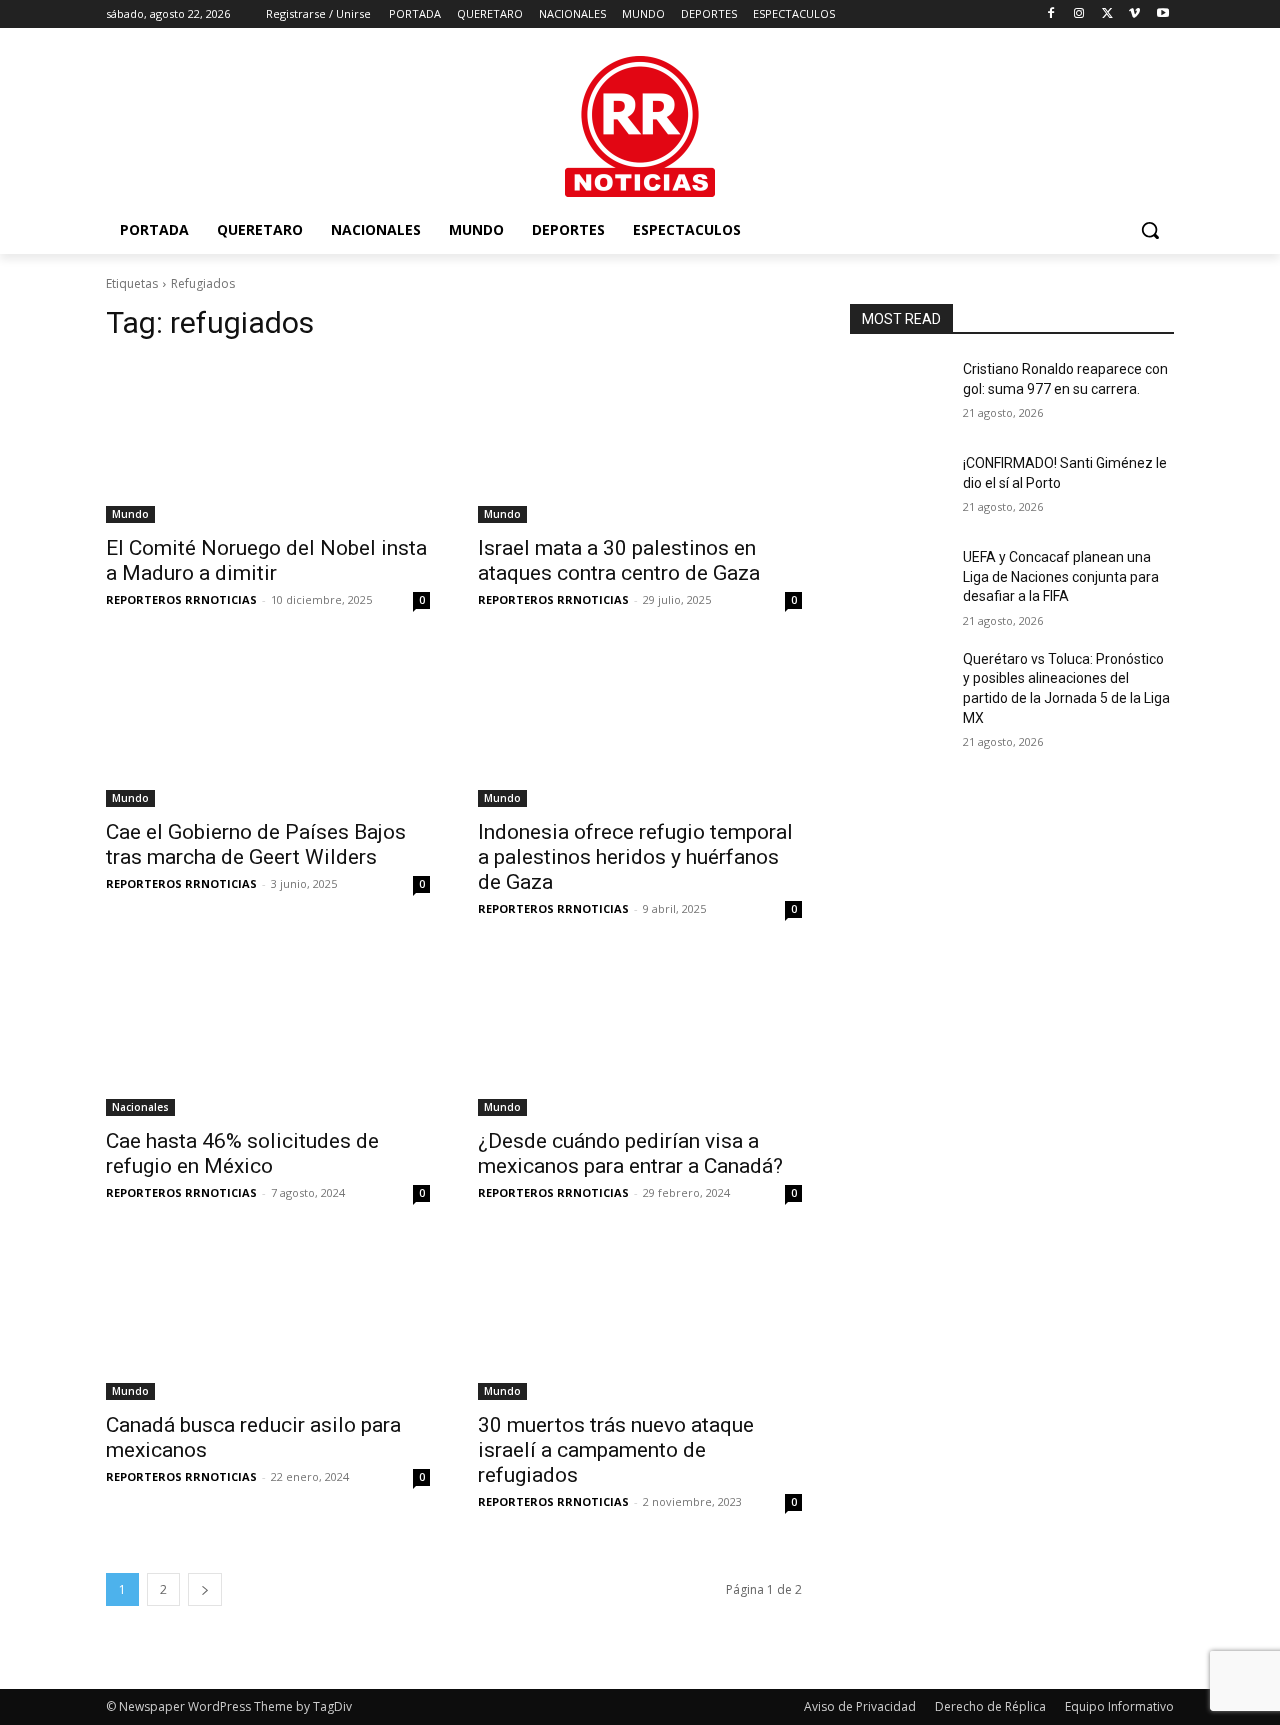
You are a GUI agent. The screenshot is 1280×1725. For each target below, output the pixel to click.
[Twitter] (1107, 14)
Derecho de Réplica (990, 1706)
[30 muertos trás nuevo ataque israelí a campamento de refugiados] (640, 1319)
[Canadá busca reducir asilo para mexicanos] (268, 1319)
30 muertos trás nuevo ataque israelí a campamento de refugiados (616, 1450)
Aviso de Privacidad (860, 1706)
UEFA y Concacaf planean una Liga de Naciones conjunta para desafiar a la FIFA (1061, 576)
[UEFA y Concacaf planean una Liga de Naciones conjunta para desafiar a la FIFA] (898, 582)
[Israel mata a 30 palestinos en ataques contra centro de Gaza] (640, 442)
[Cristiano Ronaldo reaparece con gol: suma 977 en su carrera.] (898, 394)
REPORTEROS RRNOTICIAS (181, 599)
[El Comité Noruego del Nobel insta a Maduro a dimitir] (268, 442)
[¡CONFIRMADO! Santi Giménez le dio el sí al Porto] (898, 488)
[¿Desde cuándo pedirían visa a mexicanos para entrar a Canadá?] (640, 1035)
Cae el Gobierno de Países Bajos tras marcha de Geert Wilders (256, 844)
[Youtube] (1162, 14)
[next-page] (205, 1589)
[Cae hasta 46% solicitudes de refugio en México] (268, 1035)
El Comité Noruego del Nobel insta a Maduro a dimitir (266, 560)
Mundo (130, 514)
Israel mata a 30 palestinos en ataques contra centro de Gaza (619, 560)
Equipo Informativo (1119, 1706)
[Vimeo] (1134, 14)
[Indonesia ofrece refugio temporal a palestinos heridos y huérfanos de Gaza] (640, 726)
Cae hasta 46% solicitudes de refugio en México (242, 1153)
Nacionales (140, 1107)
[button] (1150, 230)
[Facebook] (1051, 14)
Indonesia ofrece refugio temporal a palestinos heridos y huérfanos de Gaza (635, 857)
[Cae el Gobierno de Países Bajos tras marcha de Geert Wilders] (268, 726)
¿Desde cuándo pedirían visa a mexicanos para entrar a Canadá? (630, 1153)
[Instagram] (1079, 14)
